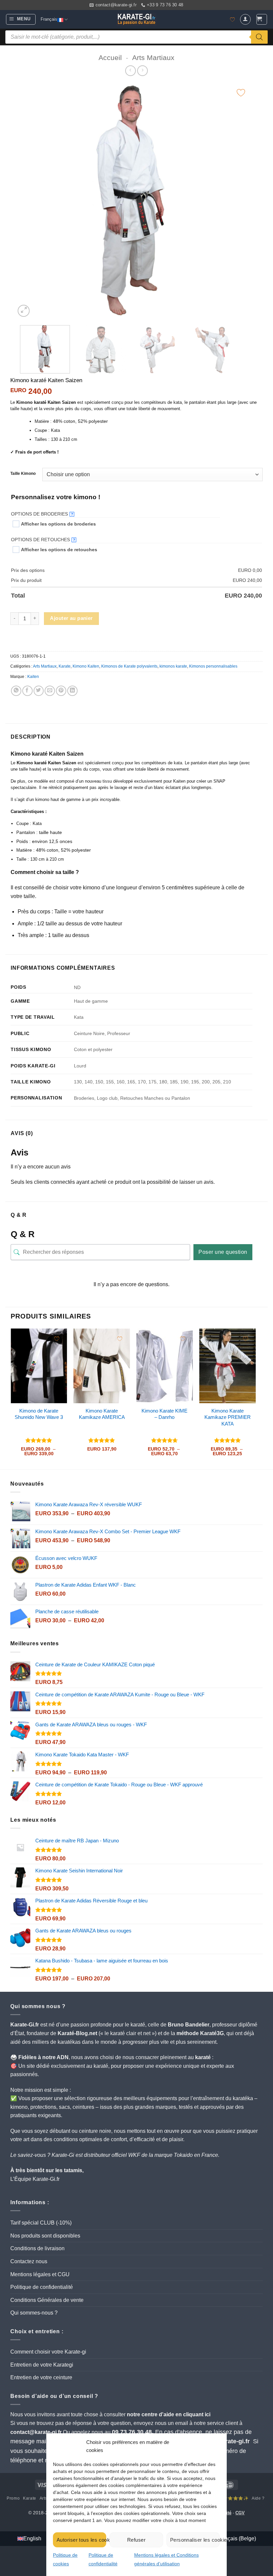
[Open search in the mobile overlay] (136, 37)
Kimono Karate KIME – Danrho (164, 1414)
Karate (65, 666)
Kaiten (33, 677)
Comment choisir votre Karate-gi (48, 2352)
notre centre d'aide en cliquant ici (169, 2414)
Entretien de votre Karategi (42, 2365)
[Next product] (130, 71)
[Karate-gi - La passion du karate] (136, 19)
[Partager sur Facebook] (27, 691)
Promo (13, 2498)
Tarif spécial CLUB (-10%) (41, 2223)
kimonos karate (173, 666)
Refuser (136, 2540)
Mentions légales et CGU (40, 2274)
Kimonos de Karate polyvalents (129, 666)
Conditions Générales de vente (47, 2300)
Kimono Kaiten (86, 666)
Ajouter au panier (71, 618)
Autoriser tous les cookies (81, 2540)
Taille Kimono (23, 474)
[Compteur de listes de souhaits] (232, 20)
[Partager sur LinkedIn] (72, 691)
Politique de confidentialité (42, 2287)
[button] (21, 19)
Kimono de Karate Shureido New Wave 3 (39, 1414)
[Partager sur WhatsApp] (16, 691)
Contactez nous (29, 2261)
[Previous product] (142, 71)
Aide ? (258, 2498)
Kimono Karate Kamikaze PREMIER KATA (228, 1417)
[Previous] (29, 201)
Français (49, 19)
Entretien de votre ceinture (41, 2377)
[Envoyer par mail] (50, 691)
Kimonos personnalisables (213, 666)
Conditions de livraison (37, 2248)
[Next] (238, 201)
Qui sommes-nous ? (34, 2313)
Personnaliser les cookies (195, 2540)
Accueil (110, 58)
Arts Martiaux (153, 58)
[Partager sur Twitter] (39, 691)
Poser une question (223, 1252)
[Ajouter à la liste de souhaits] (241, 93)
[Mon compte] (245, 19)
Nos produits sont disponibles (45, 2236)
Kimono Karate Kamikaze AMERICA (102, 1414)
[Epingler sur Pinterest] (61, 691)
